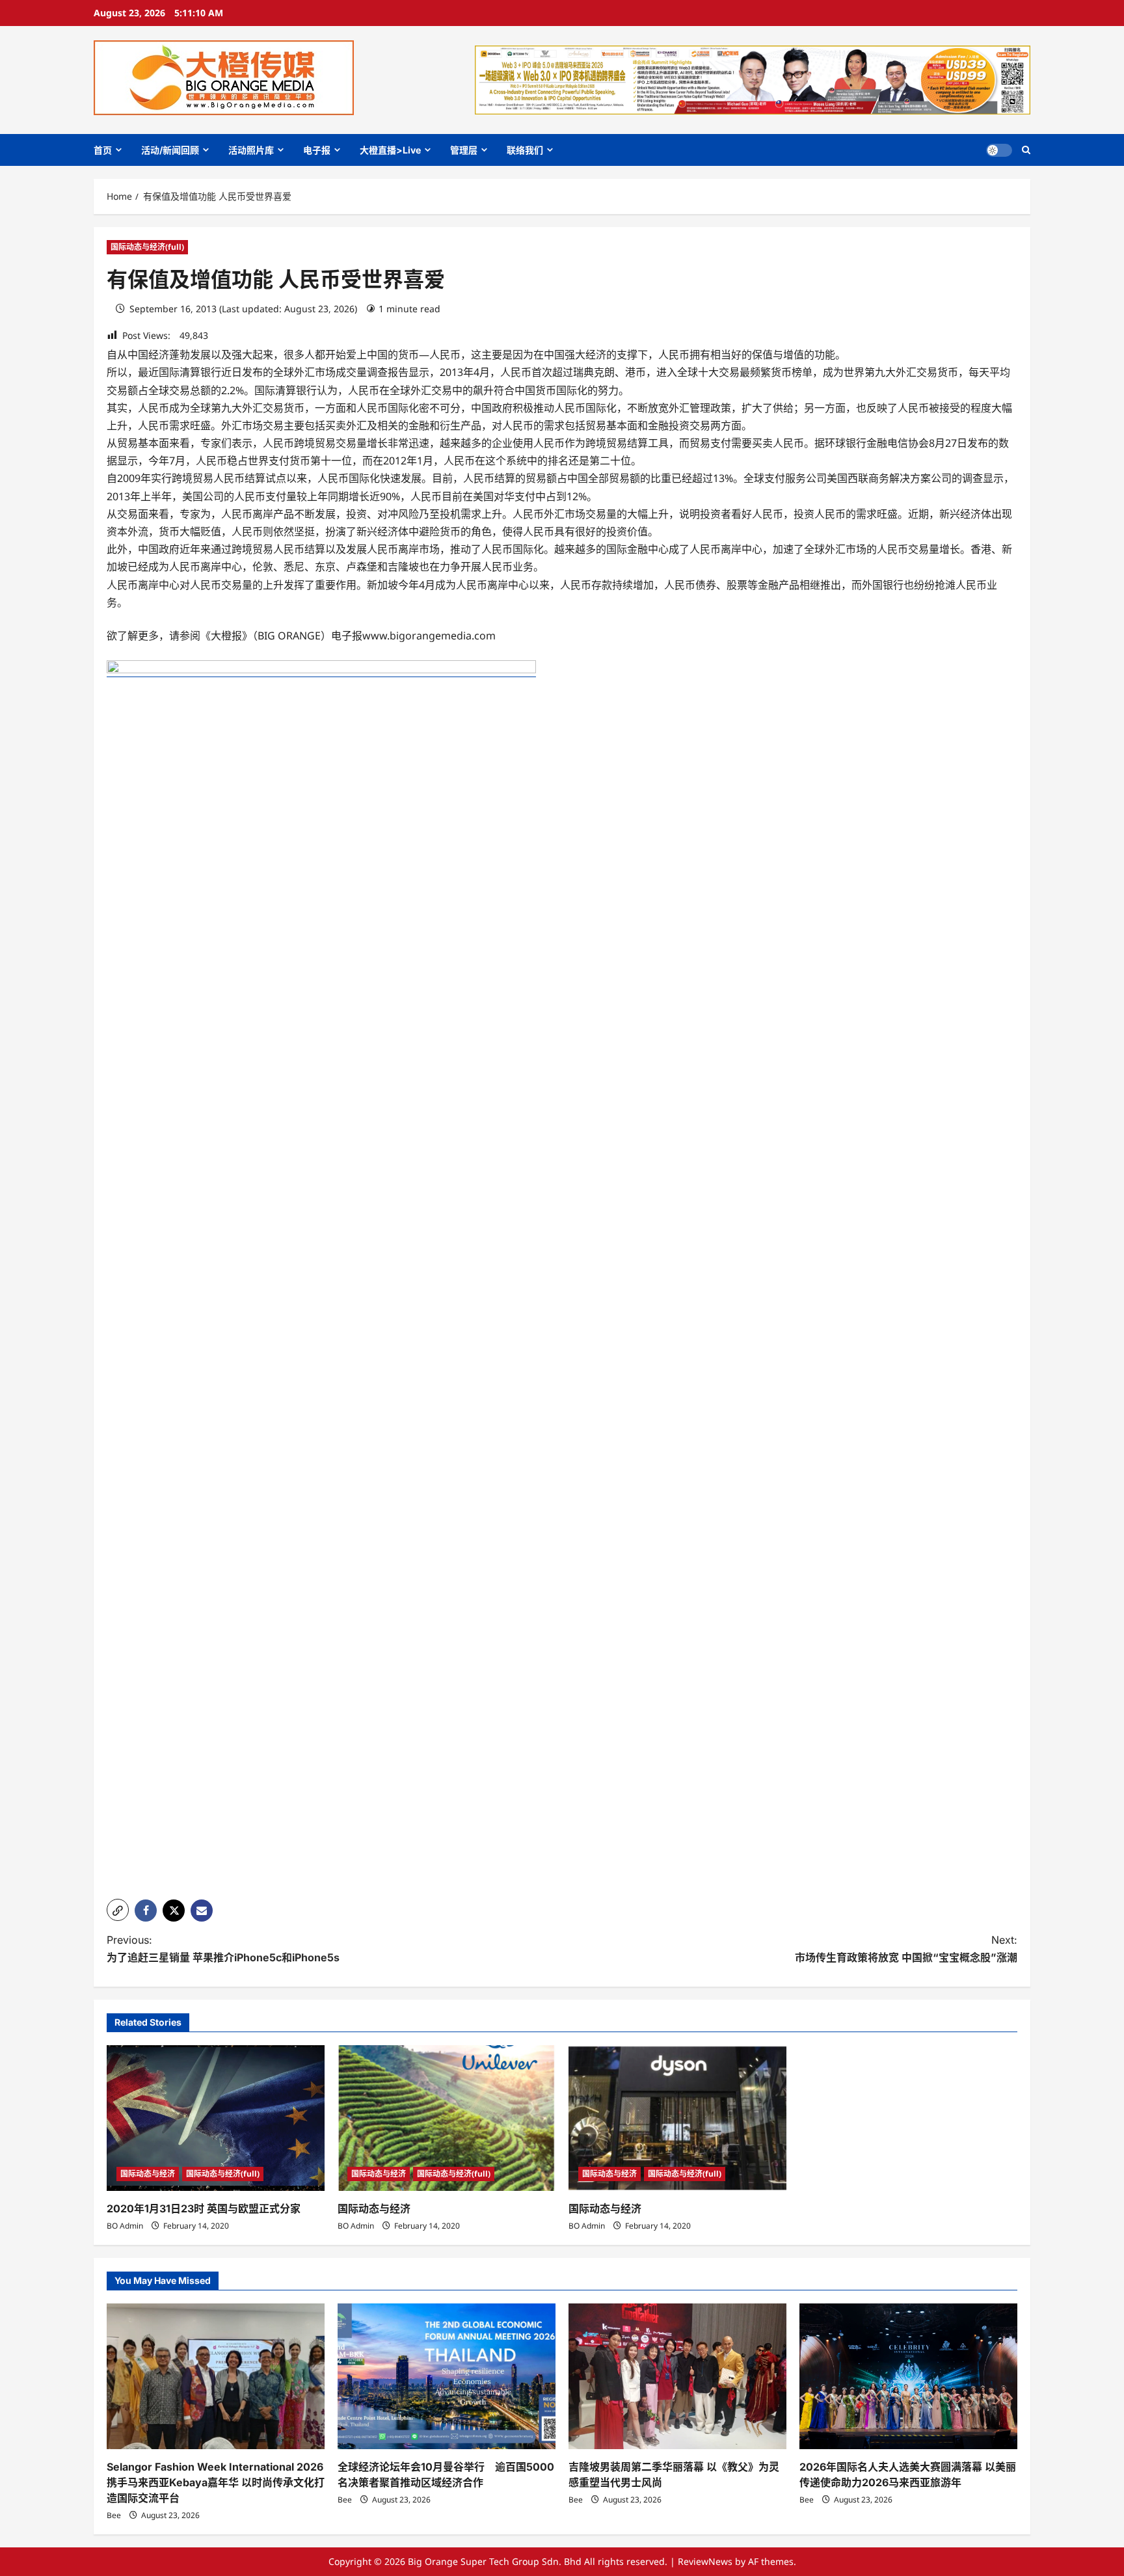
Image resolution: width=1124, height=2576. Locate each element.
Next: (906, 1949)
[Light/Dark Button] (999, 150)
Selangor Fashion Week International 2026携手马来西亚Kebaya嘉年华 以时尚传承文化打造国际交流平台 (216, 2482)
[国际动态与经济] (447, 2118)
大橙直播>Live (390, 150)
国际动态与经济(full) (147, 247)
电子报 (317, 150)
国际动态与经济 (148, 2174)
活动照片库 (251, 150)
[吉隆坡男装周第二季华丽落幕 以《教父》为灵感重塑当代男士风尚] (677, 2376)
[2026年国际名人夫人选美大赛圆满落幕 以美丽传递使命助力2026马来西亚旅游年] (908, 2376)
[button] (1026, 150)
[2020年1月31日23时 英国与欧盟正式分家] (216, 2118)
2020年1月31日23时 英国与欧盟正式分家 (204, 2208)
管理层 (464, 150)
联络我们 (525, 150)
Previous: (223, 1949)
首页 (103, 150)
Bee (114, 2515)
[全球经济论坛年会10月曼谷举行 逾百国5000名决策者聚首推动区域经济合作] (447, 2376)
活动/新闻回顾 (170, 150)
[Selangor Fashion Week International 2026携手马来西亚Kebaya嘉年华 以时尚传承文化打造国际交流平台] (216, 2376)
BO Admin (125, 2226)
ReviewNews (705, 2561)
